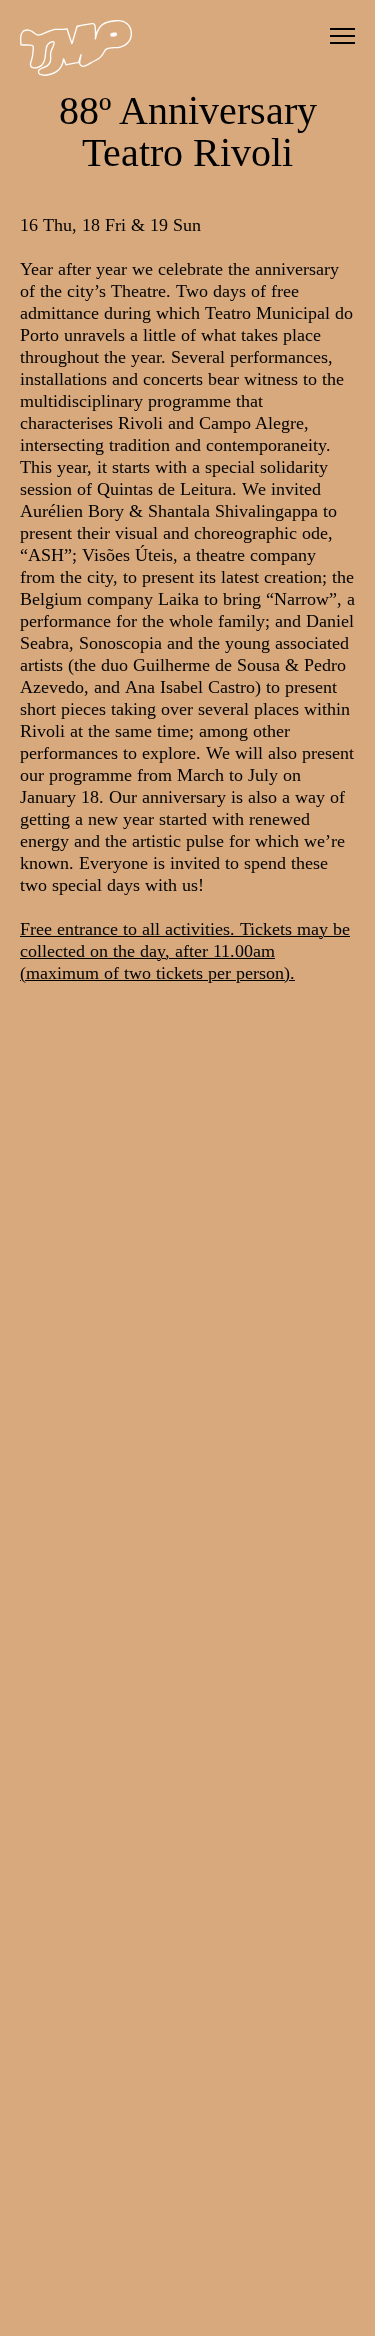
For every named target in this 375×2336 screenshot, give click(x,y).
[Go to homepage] (76, 71)
